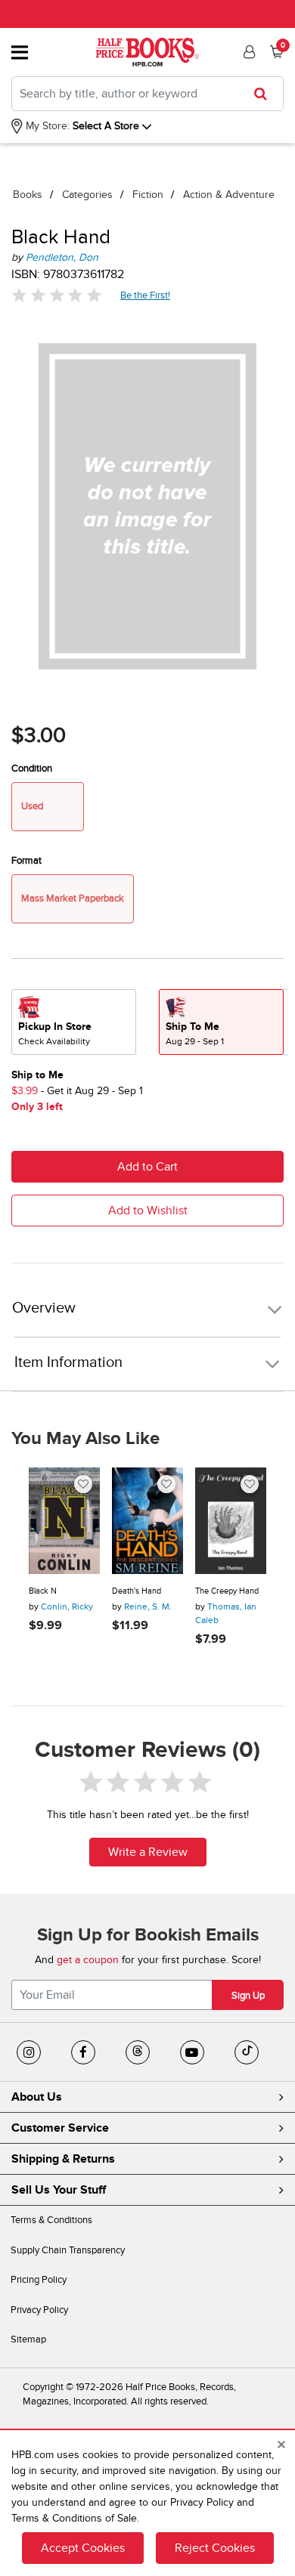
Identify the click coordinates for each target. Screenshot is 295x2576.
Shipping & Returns (63, 2159)
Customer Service (60, 2128)
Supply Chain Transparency (68, 2250)
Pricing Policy (39, 2280)
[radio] (74, 1022)
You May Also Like (85, 1439)
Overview (44, 1308)
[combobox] (147, 94)
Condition (32, 768)
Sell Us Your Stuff (59, 2190)
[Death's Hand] (147, 1521)
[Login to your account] (247, 52)
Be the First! (146, 295)
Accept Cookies (83, 2548)
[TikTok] (247, 2052)
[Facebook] (83, 2052)
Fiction (148, 195)
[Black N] (64, 1521)
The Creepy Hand (227, 1591)
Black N (43, 1591)
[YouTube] (192, 2052)
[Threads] (138, 2052)
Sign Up (248, 1996)
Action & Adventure (229, 195)
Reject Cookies (215, 2548)
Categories (87, 195)
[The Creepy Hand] (231, 1521)
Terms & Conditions (51, 2220)
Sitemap (28, 2339)
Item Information (68, 1362)
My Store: (46, 126)
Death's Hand (137, 1591)
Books (28, 195)
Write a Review (148, 1852)
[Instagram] (29, 2052)
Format (26, 861)
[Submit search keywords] (265, 94)
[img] (57, 295)
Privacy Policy (39, 2310)
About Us (37, 2097)
